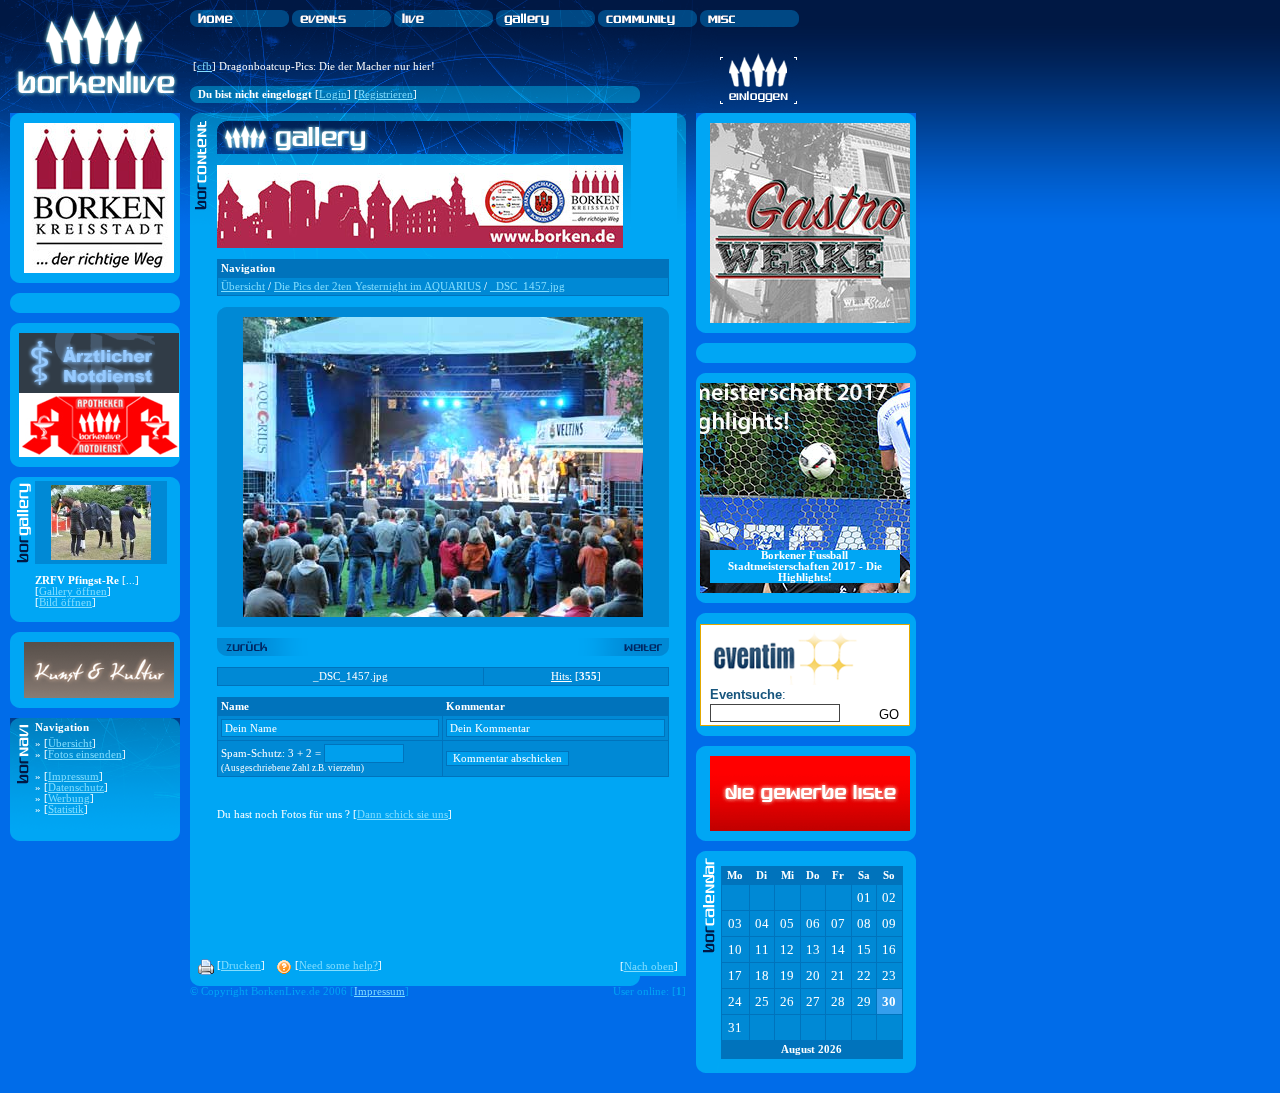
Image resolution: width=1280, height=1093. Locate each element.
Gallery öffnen (73, 591)
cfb (204, 66)
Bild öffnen (65, 602)
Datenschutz (76, 787)
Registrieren (385, 94)
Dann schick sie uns (402, 814)
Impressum (73, 776)
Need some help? (338, 965)
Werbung (69, 798)
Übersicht (70, 743)
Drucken (241, 965)
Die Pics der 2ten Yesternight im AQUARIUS (377, 286)
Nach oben (649, 966)
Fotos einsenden (85, 754)
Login (333, 94)
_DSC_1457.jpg (527, 286)
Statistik (66, 809)
